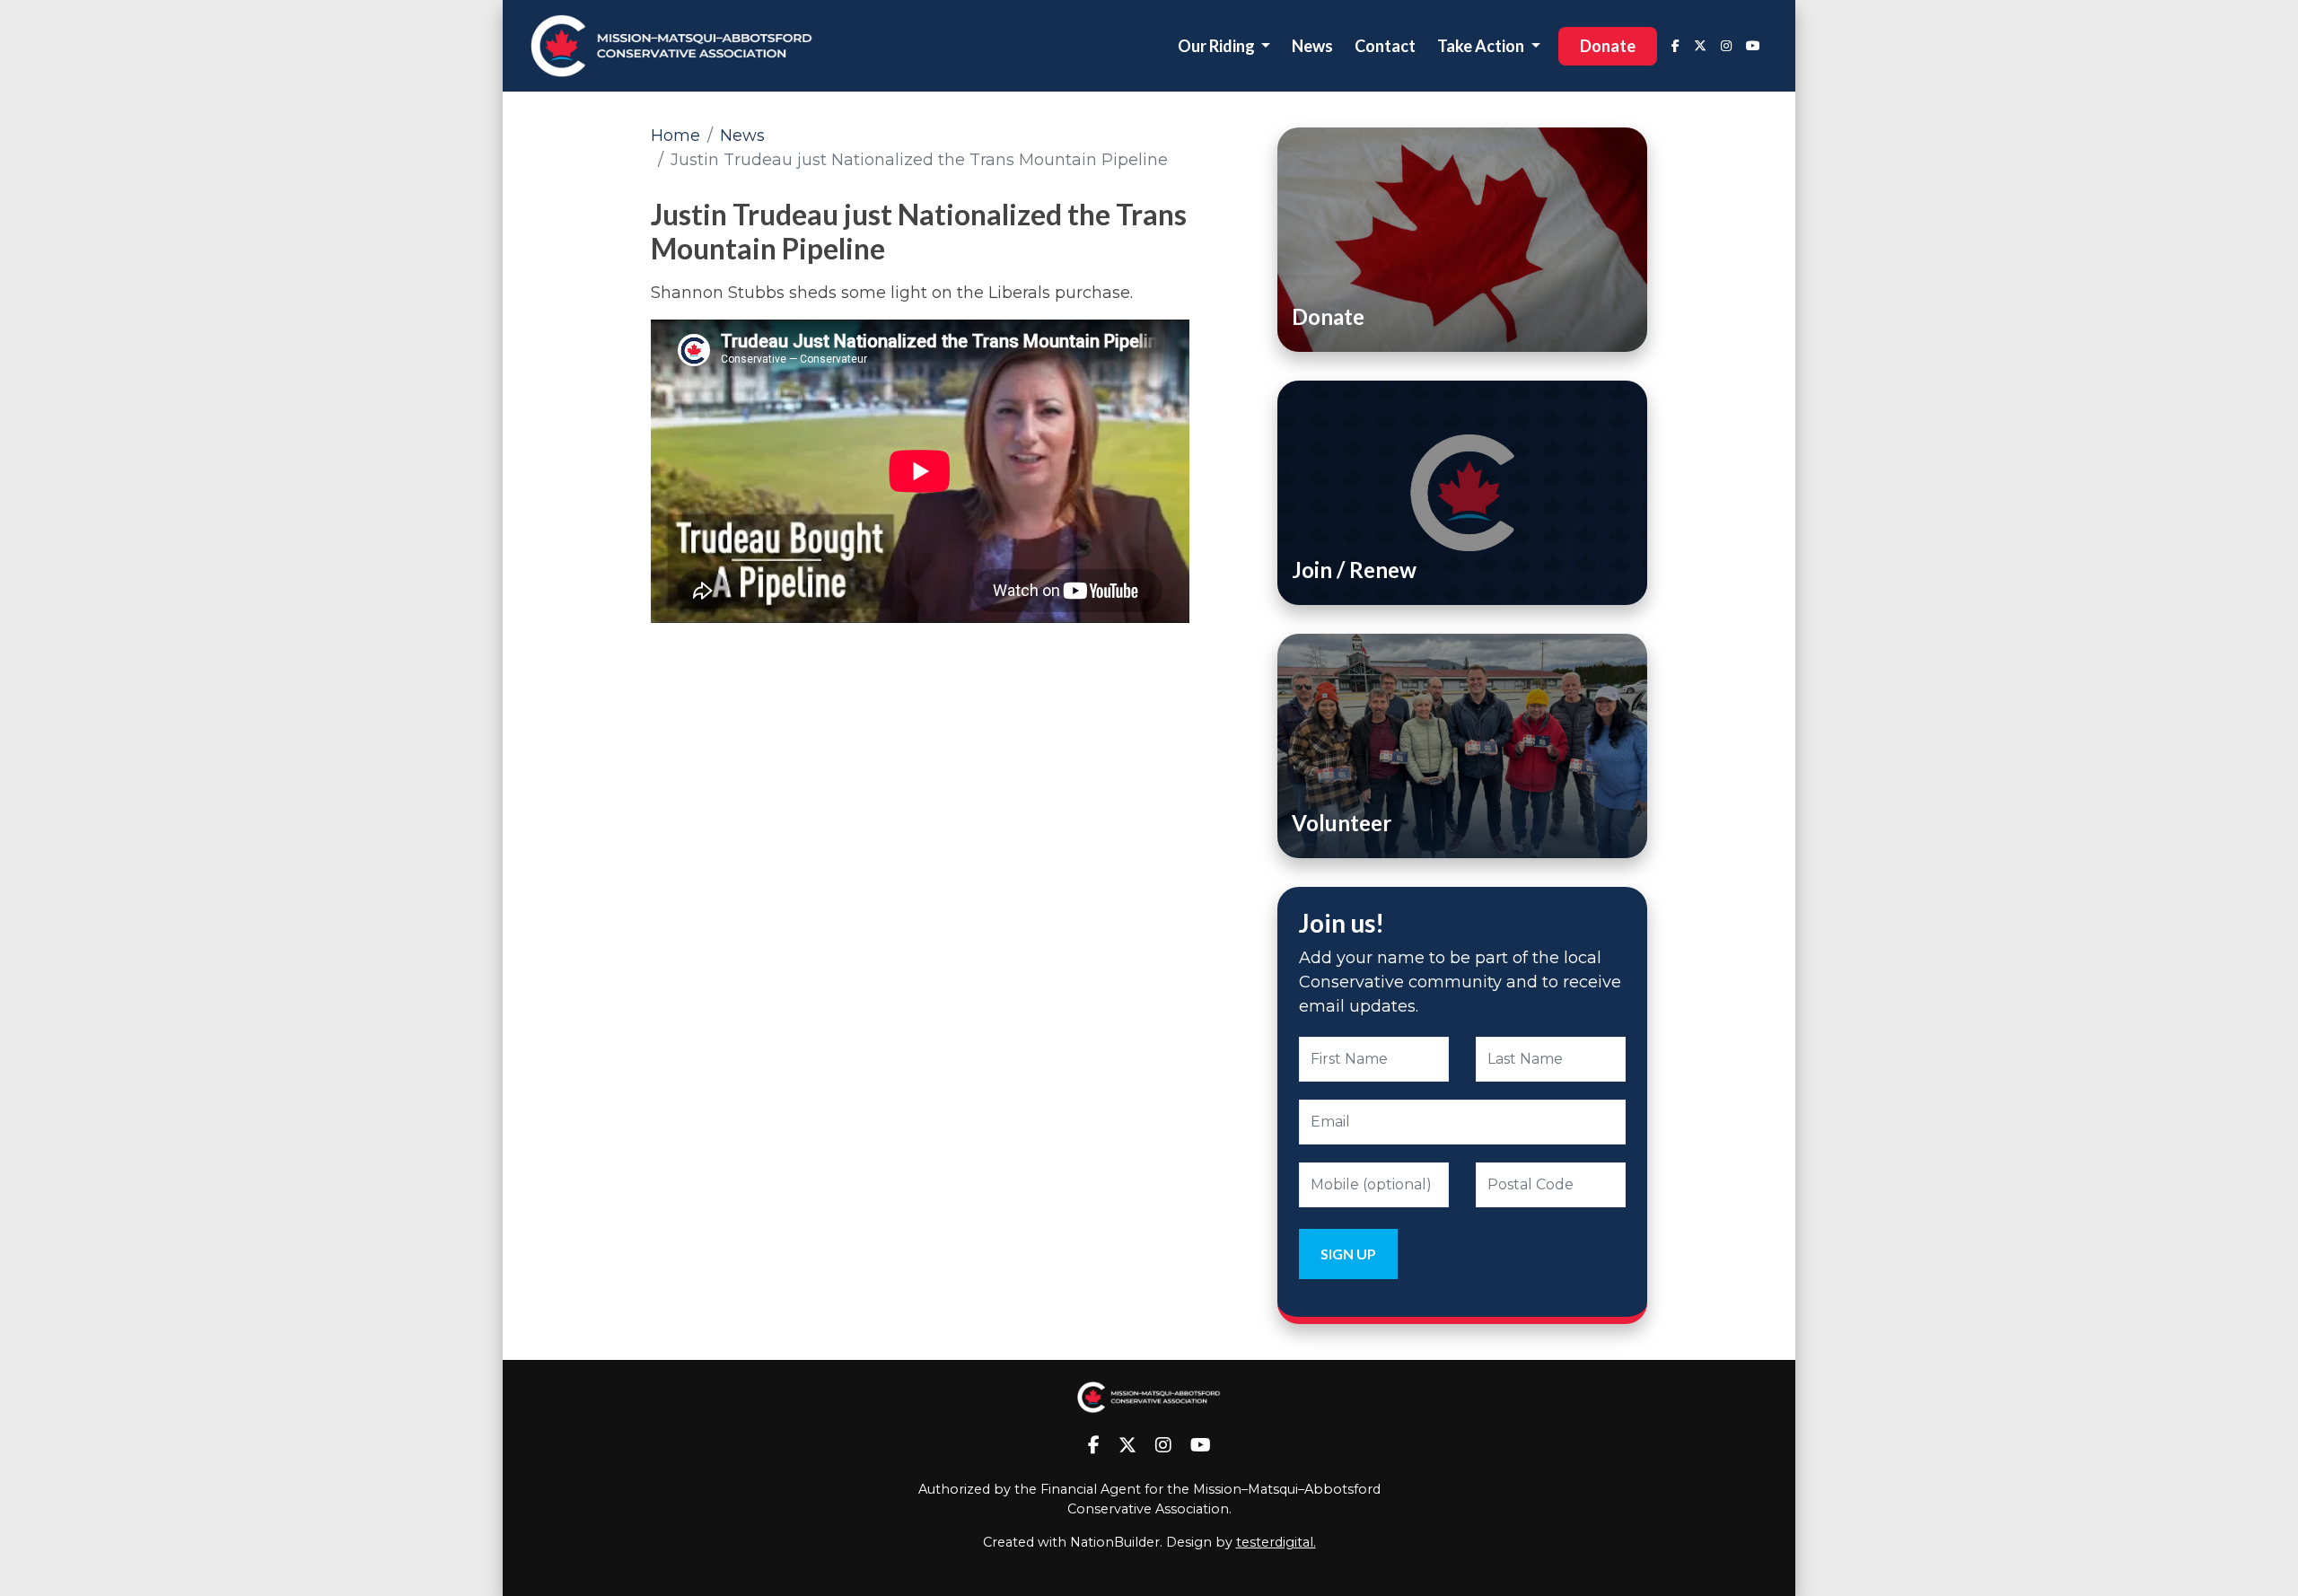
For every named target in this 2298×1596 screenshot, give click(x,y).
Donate (1608, 46)
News (1312, 46)
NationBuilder (1115, 1542)
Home (675, 136)
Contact (1385, 46)
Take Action (1482, 46)
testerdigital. (1276, 1542)
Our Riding (1218, 46)
